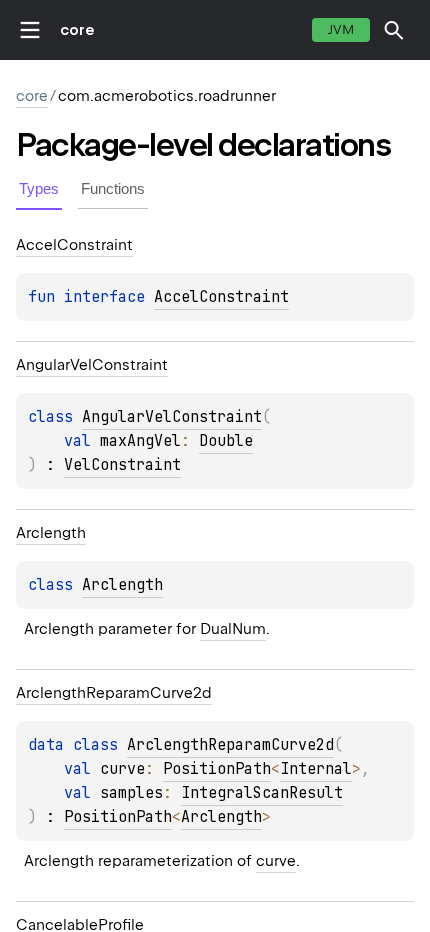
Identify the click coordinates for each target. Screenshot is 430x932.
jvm (341, 29)
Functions (113, 188)
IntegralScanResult (262, 793)
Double (226, 441)
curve (276, 861)
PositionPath (217, 769)
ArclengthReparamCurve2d (230, 745)
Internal (316, 769)
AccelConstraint (221, 297)
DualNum (233, 629)
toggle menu (30, 30)
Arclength (122, 585)
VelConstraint (122, 465)
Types (39, 188)
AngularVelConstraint (172, 417)
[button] (394, 30)
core (77, 30)
